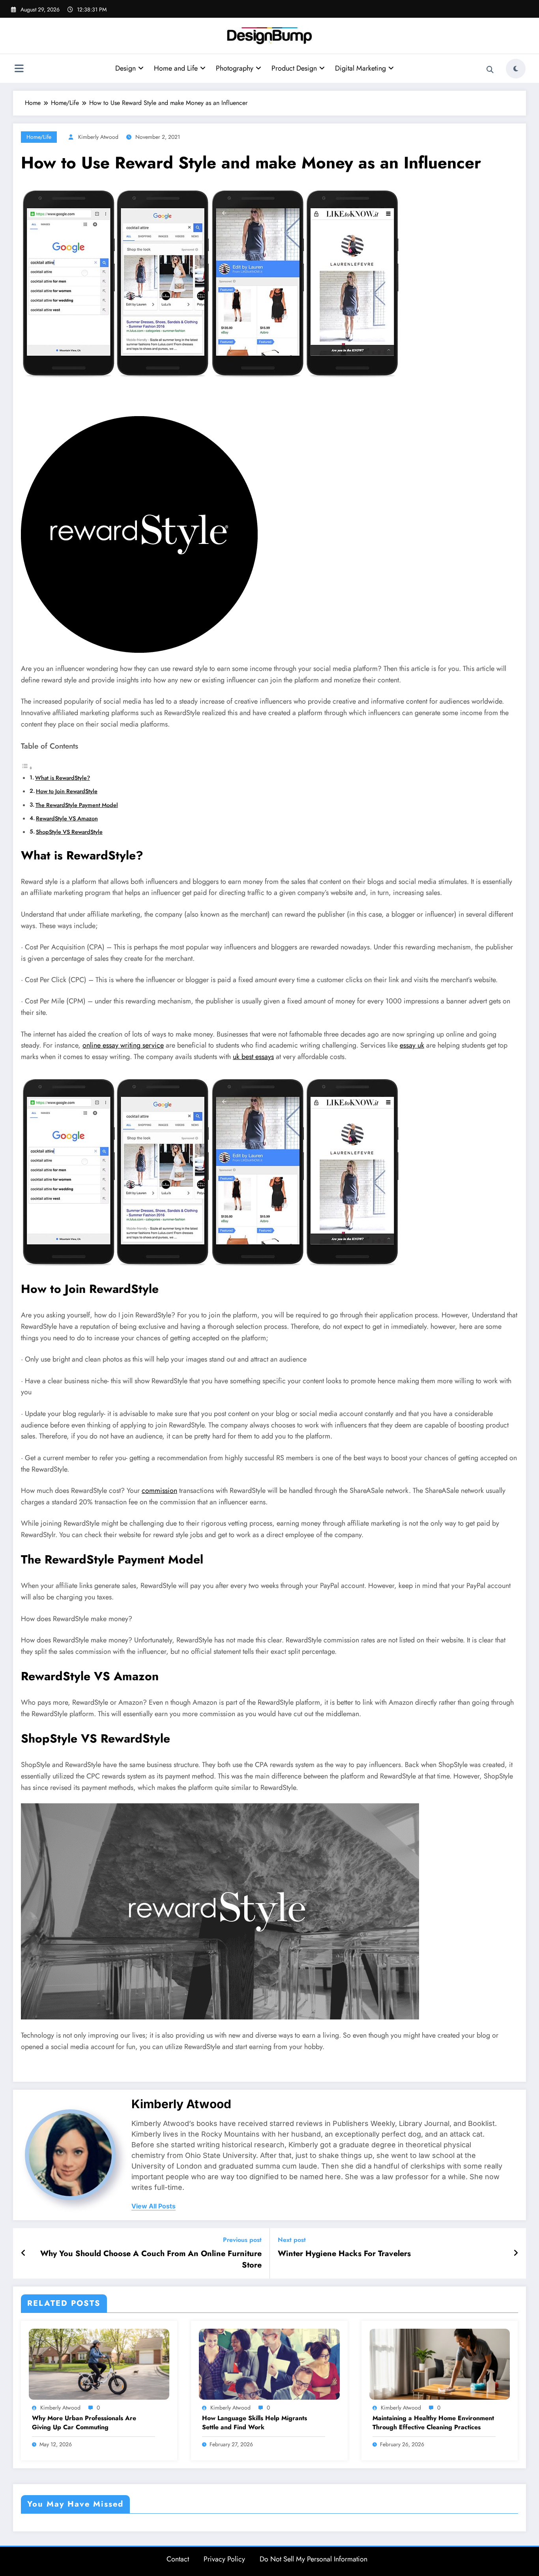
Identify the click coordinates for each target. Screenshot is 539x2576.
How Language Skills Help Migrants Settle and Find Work (255, 2423)
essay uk (412, 1045)
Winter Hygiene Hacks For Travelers (344, 2254)
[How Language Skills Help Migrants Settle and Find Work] (269, 2364)
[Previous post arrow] (23, 2253)
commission (159, 1491)
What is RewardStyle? (63, 778)
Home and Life (176, 68)
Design (125, 68)
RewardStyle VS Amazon (67, 818)
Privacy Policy (224, 2559)
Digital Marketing (360, 68)
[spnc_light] (516, 69)
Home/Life (39, 137)
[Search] (490, 70)
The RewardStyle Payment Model (77, 805)
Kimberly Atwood (98, 137)
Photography (235, 68)
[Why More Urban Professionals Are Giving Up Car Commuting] (99, 2364)
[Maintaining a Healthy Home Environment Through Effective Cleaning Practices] (440, 2364)
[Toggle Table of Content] (27, 768)
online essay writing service (123, 1045)
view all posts (153, 2206)
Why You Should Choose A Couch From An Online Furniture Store (151, 2259)
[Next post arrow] (516, 2253)
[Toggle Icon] (19, 69)
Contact (178, 2559)
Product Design (294, 68)
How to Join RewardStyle (67, 791)
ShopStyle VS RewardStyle (69, 832)
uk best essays (253, 1057)
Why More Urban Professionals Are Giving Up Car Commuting (84, 2423)
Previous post (242, 2240)
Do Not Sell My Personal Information (313, 2559)
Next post (292, 2240)
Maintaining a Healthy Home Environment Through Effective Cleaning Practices (433, 2423)
